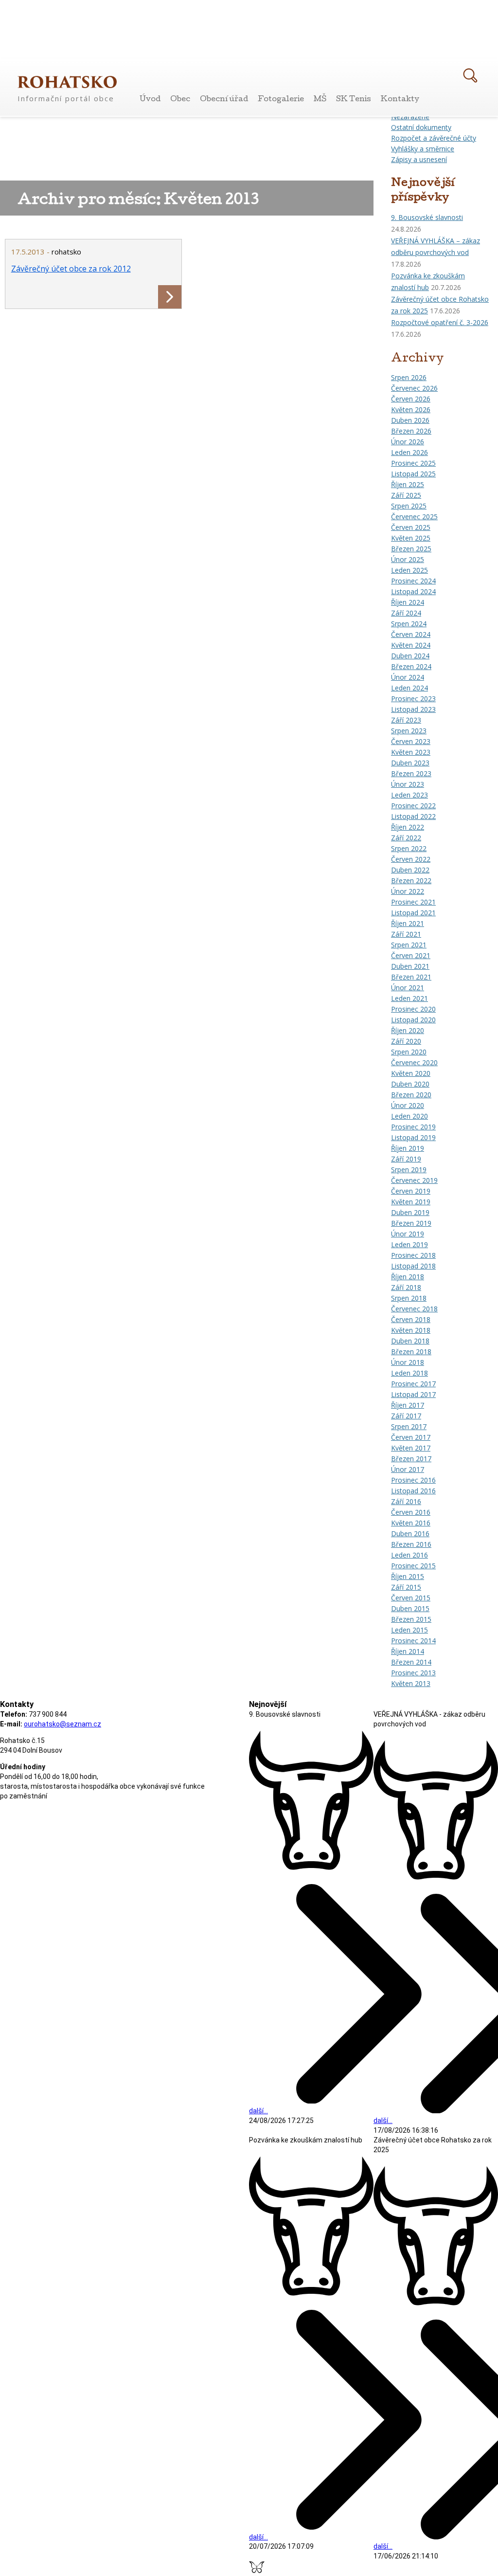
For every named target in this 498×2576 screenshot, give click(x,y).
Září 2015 (406, 1587)
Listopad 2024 (413, 591)
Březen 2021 (411, 977)
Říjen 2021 (408, 923)
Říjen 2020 (408, 1030)
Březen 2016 (411, 1544)
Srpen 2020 (409, 1052)
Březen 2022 (411, 880)
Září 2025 (406, 495)
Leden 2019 (409, 1244)
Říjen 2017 (408, 1405)
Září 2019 (406, 1159)
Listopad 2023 (413, 709)
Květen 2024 (411, 645)
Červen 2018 (411, 1319)
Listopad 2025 (413, 474)
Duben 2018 (410, 1341)
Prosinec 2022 (413, 806)
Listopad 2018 (413, 1266)
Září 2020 (406, 1041)
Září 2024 (406, 613)
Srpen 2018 (409, 1298)
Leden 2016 (409, 1555)
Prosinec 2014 (413, 1641)
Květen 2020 (411, 1073)
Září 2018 (406, 1287)
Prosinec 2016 (413, 1480)
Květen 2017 (411, 1448)
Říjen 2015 (408, 1576)
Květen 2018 (411, 1330)
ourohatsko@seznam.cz (62, 1724)
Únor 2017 (408, 1469)
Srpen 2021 (409, 945)
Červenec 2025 (414, 517)
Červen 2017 (411, 1437)
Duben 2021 (410, 966)
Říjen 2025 (408, 484)
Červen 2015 (411, 1598)
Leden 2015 (409, 1630)
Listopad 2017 (413, 1394)
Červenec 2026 (414, 388)
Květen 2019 (411, 1202)
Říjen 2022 (408, 827)
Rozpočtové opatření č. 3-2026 (440, 322)
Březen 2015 (411, 1619)
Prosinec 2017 (413, 1384)
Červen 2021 (411, 955)
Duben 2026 (410, 420)
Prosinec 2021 (413, 902)
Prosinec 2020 (413, 1009)
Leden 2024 (409, 688)
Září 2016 (406, 1501)
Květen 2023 (411, 752)
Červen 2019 (411, 1191)
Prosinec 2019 (413, 1127)
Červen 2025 (411, 527)
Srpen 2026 (409, 377)
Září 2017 (406, 1416)
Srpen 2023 (409, 731)
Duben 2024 (410, 656)
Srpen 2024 (409, 624)
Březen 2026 (411, 431)
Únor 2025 (408, 559)
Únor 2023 (408, 784)
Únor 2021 (408, 988)
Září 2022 (406, 838)
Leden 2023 (409, 795)
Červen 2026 (411, 399)
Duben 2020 (410, 1084)
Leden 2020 (409, 1116)
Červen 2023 (411, 741)
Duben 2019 (410, 1212)
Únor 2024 (408, 677)
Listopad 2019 (413, 1137)
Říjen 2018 (408, 1277)
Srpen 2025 (409, 506)
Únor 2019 (408, 1234)
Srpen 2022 (409, 848)
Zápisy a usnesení (419, 159)
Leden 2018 (409, 1373)
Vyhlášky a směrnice (423, 149)
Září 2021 (406, 934)
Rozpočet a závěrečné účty (434, 138)
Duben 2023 (410, 763)
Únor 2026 (408, 442)
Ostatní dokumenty (421, 127)
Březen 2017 (411, 1459)
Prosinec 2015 (413, 1566)
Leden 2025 (409, 570)
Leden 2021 (409, 998)
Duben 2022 (410, 870)
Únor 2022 (408, 891)
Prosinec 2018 (413, 1255)
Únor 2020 (408, 1105)
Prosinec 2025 (413, 463)
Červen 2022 (411, 859)
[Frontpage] (67, 82)
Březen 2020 (411, 1095)
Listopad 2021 (413, 913)
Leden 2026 (409, 452)
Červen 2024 (411, 634)
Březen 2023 (411, 773)
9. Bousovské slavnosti (427, 217)
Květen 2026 (411, 409)
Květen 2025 (411, 538)
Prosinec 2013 (413, 1673)
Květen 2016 (411, 1523)
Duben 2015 (410, 1608)
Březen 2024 (411, 666)
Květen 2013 (411, 1683)
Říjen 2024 (408, 602)
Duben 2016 (410, 1533)
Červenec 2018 (414, 1309)
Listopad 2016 (413, 1491)
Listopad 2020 (413, 1020)
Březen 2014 (411, 1662)
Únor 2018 (408, 1362)
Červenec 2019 (414, 1180)
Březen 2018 (411, 1351)
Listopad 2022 (413, 816)
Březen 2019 (411, 1223)
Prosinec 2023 (413, 698)
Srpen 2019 (409, 1170)
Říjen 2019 (408, 1148)
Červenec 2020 (414, 1062)
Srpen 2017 (409, 1426)
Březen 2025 (411, 549)
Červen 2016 (411, 1512)
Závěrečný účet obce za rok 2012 (71, 269)
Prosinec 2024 (413, 581)
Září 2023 (406, 720)
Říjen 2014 (408, 1651)
